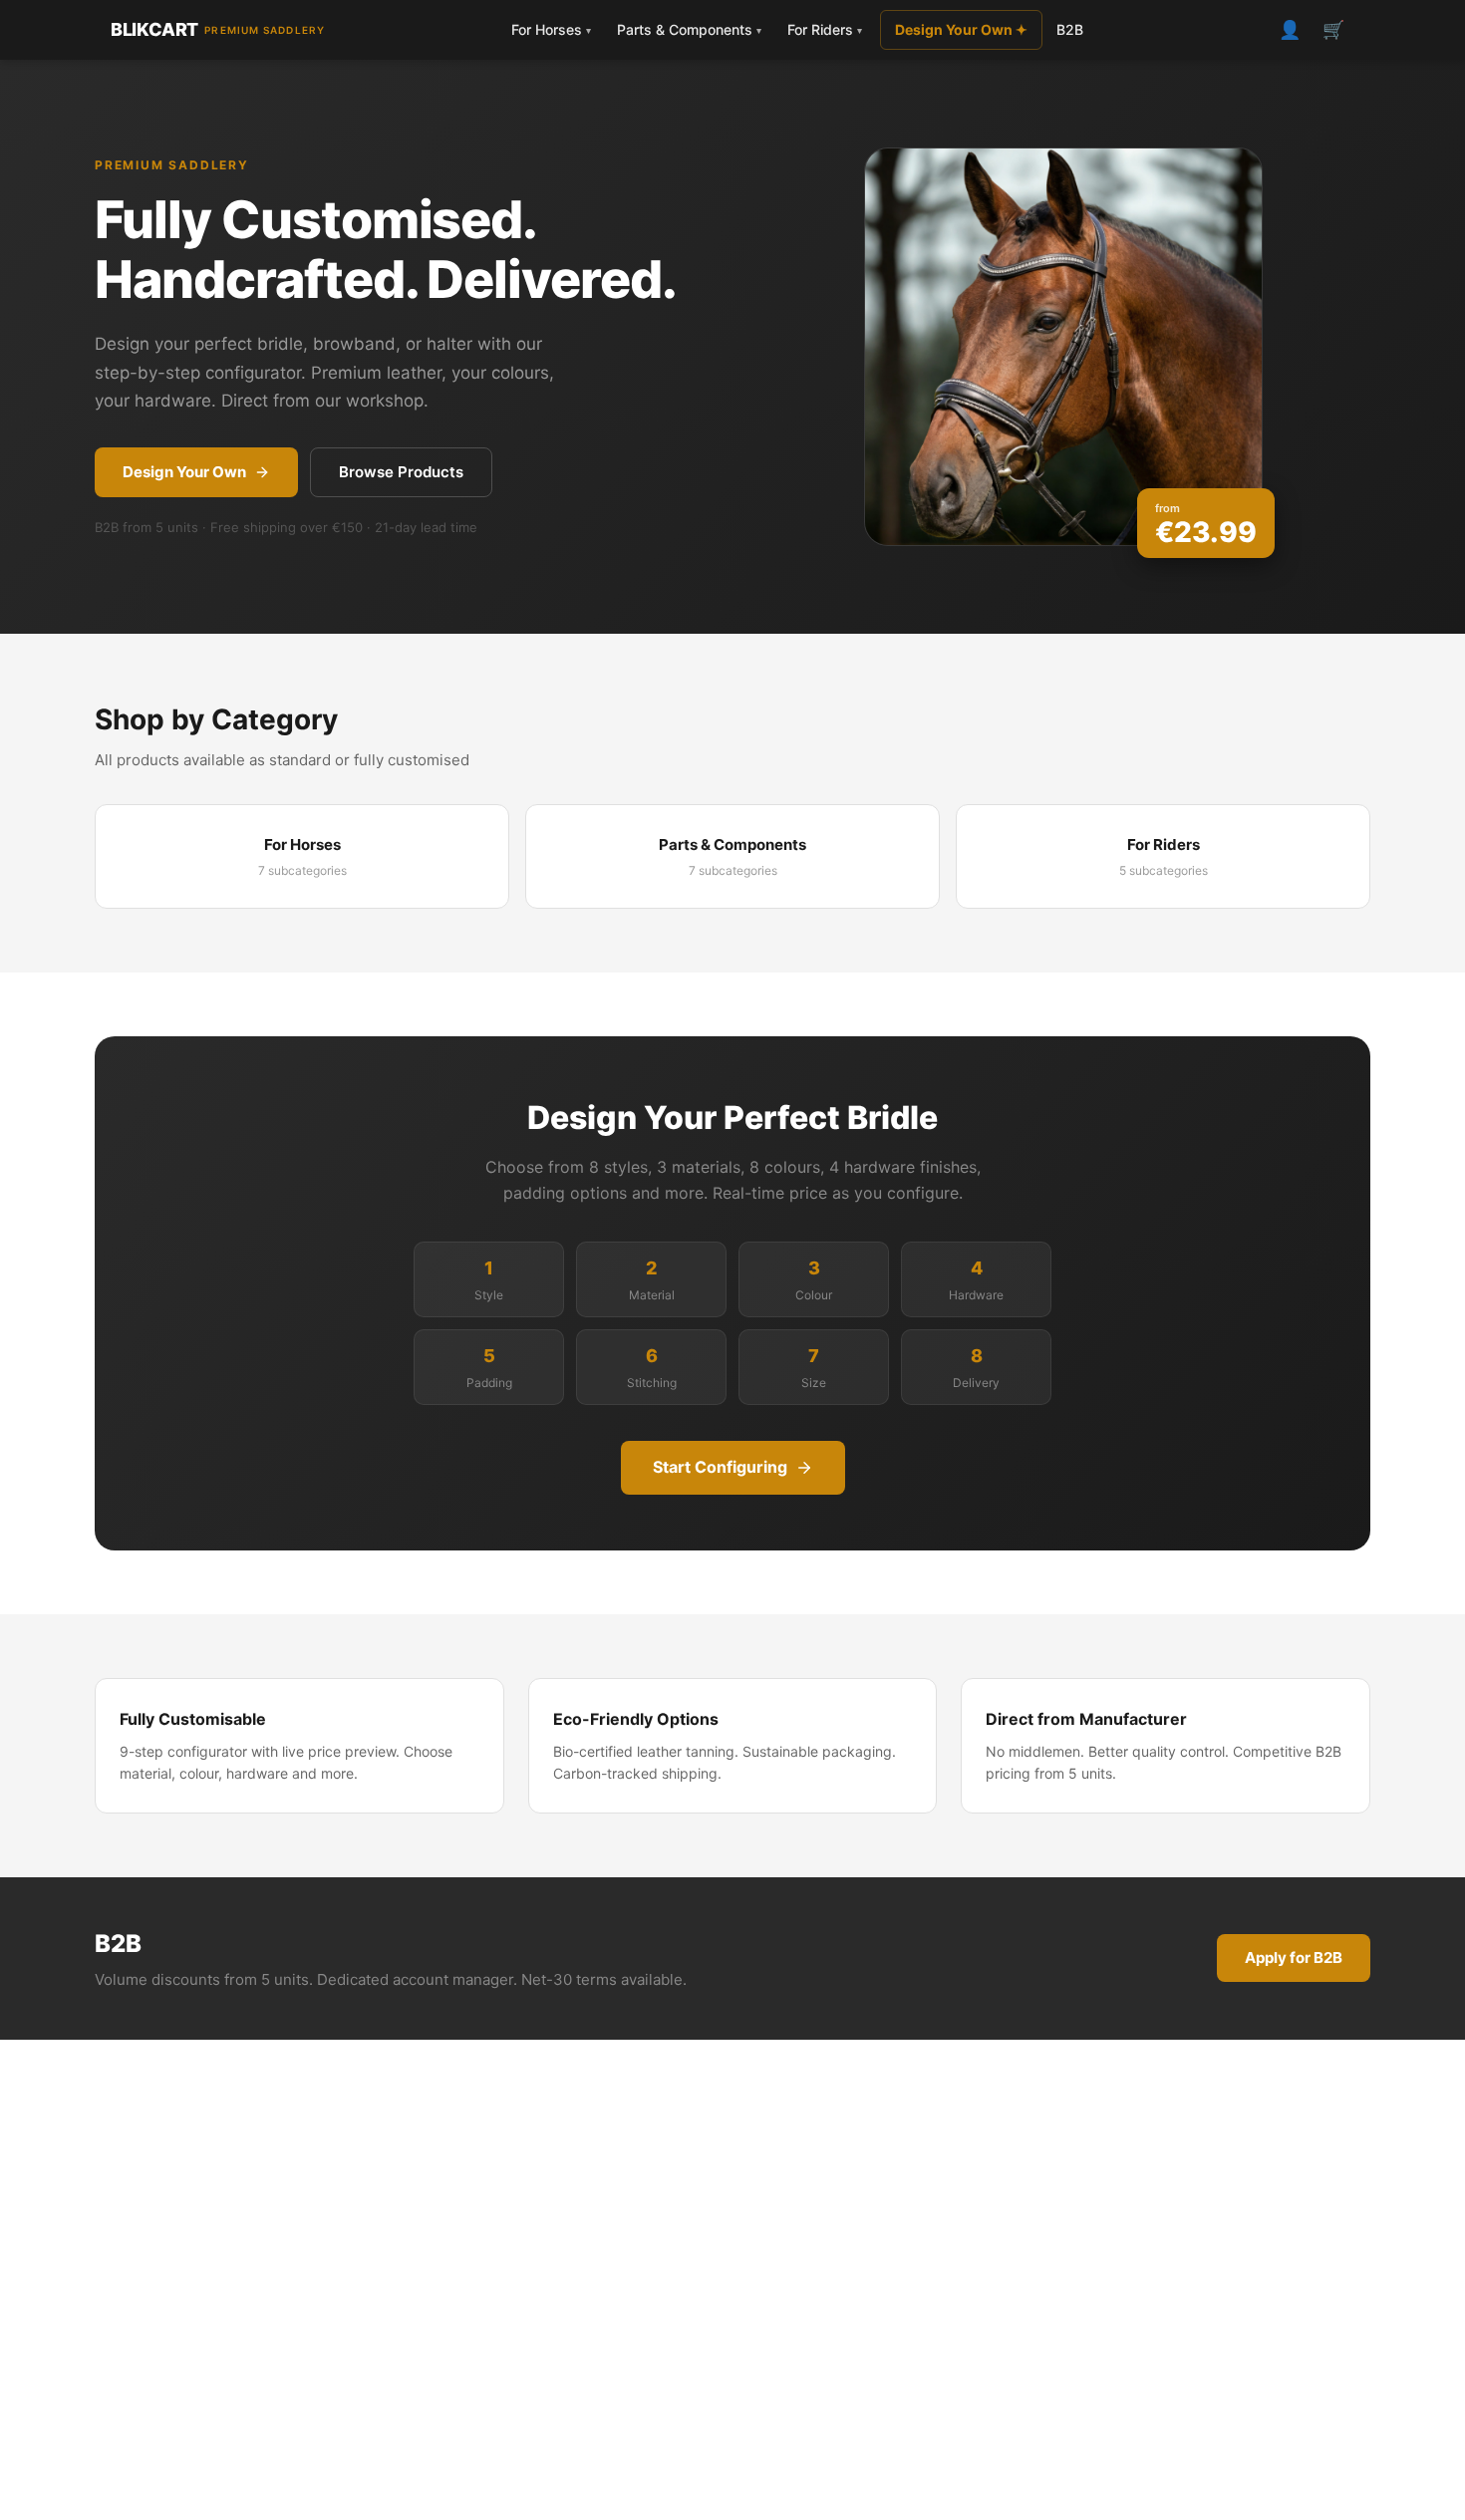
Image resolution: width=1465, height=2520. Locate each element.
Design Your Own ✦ (961, 29)
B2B (1070, 29)
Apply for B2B (1294, 1958)
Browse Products (401, 472)
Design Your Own (184, 472)
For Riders (825, 29)
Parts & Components (689, 29)
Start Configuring (720, 1467)
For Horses (551, 29)
